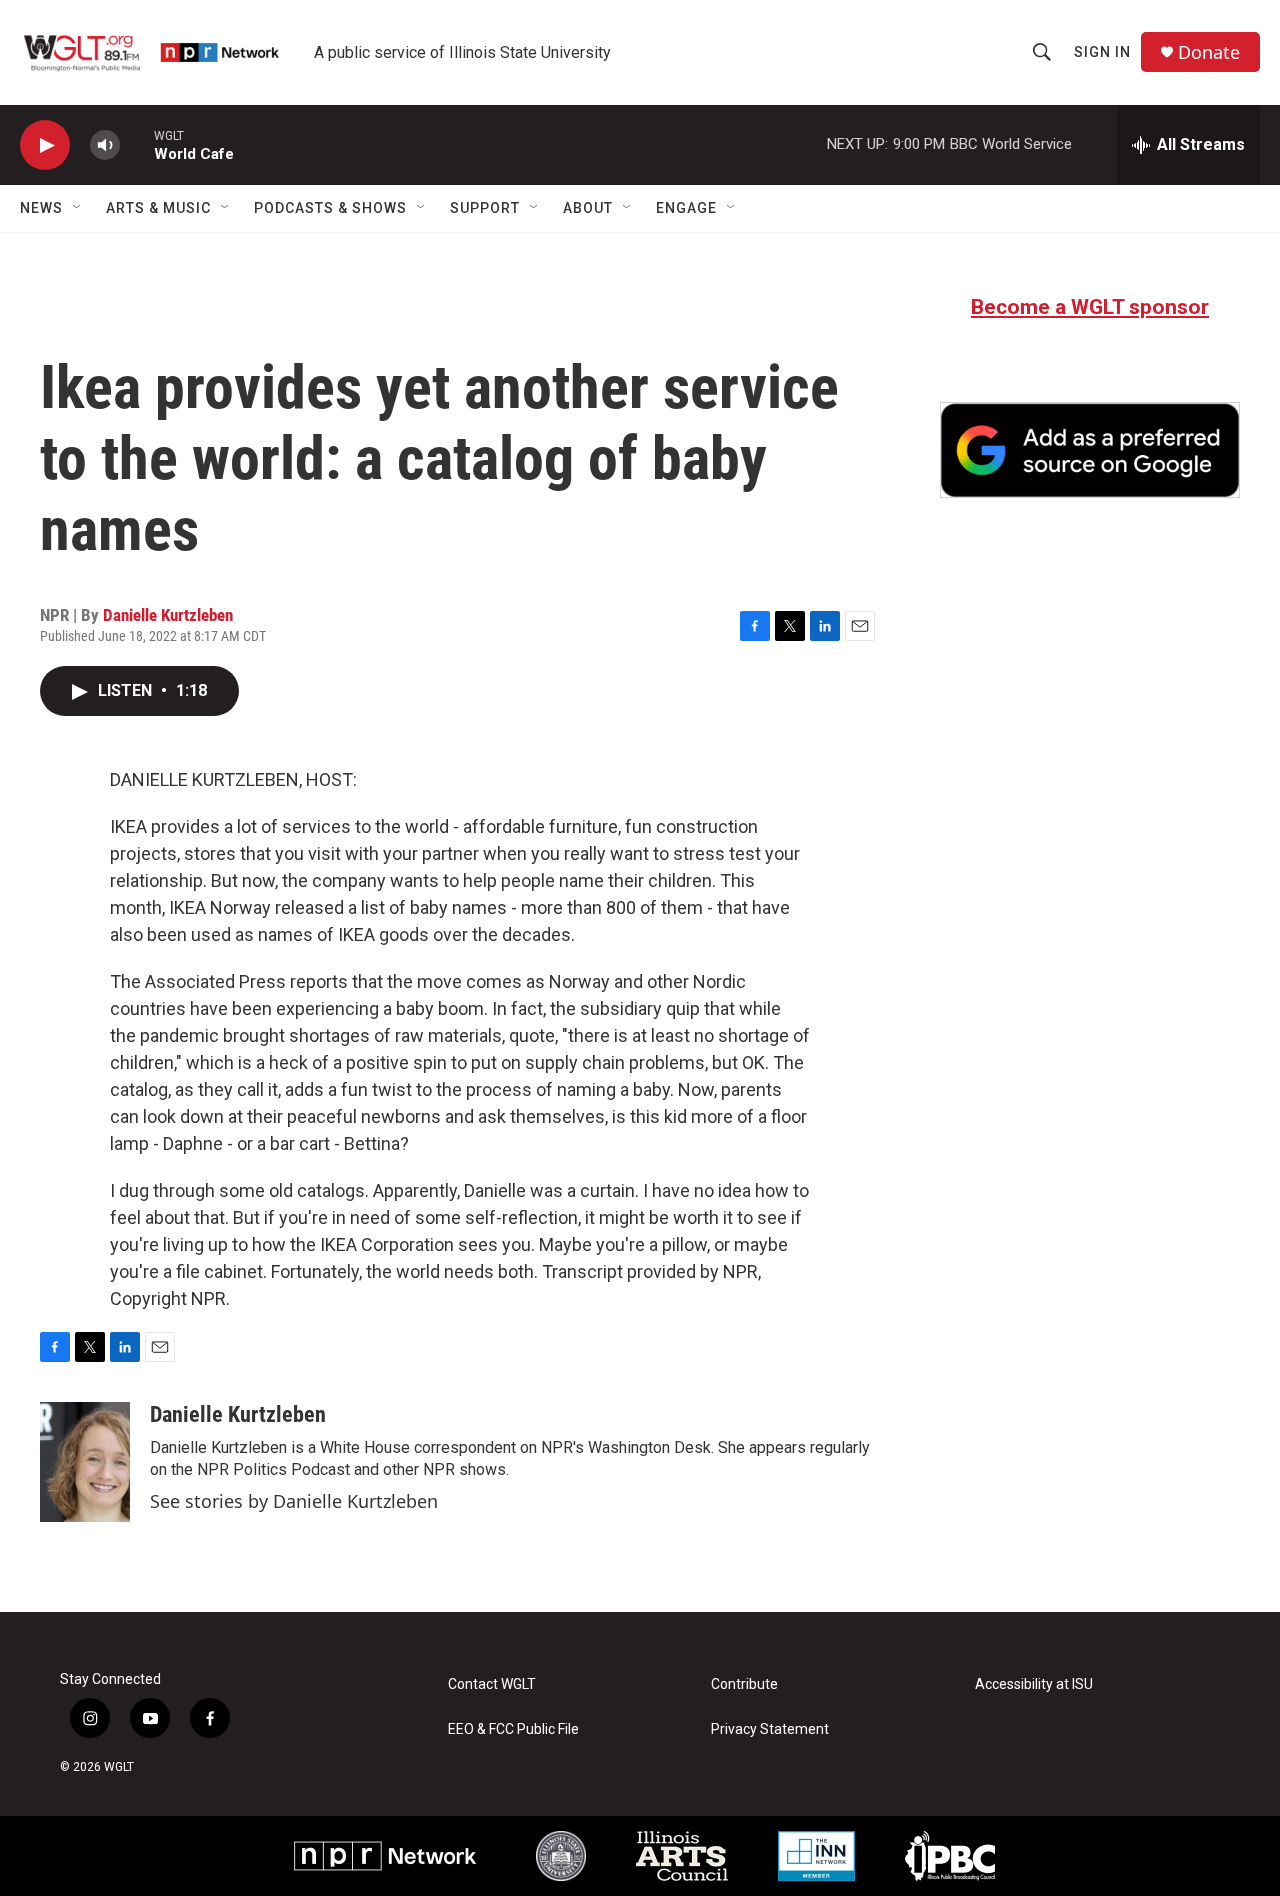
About (588, 208)
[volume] (105, 145)
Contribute (744, 1684)
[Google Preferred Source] (1090, 450)
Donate (1209, 52)
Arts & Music (158, 208)
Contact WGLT (492, 1684)
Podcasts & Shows (330, 208)
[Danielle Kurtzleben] (85, 1462)
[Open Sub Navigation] (78, 208)
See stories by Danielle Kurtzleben (294, 1501)
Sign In (1102, 52)
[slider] (137, 144)
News (41, 208)
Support (485, 208)
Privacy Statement (770, 1729)
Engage (686, 208)
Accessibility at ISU (1034, 1684)
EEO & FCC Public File (513, 1729)
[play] (45, 145)
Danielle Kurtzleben (168, 615)
